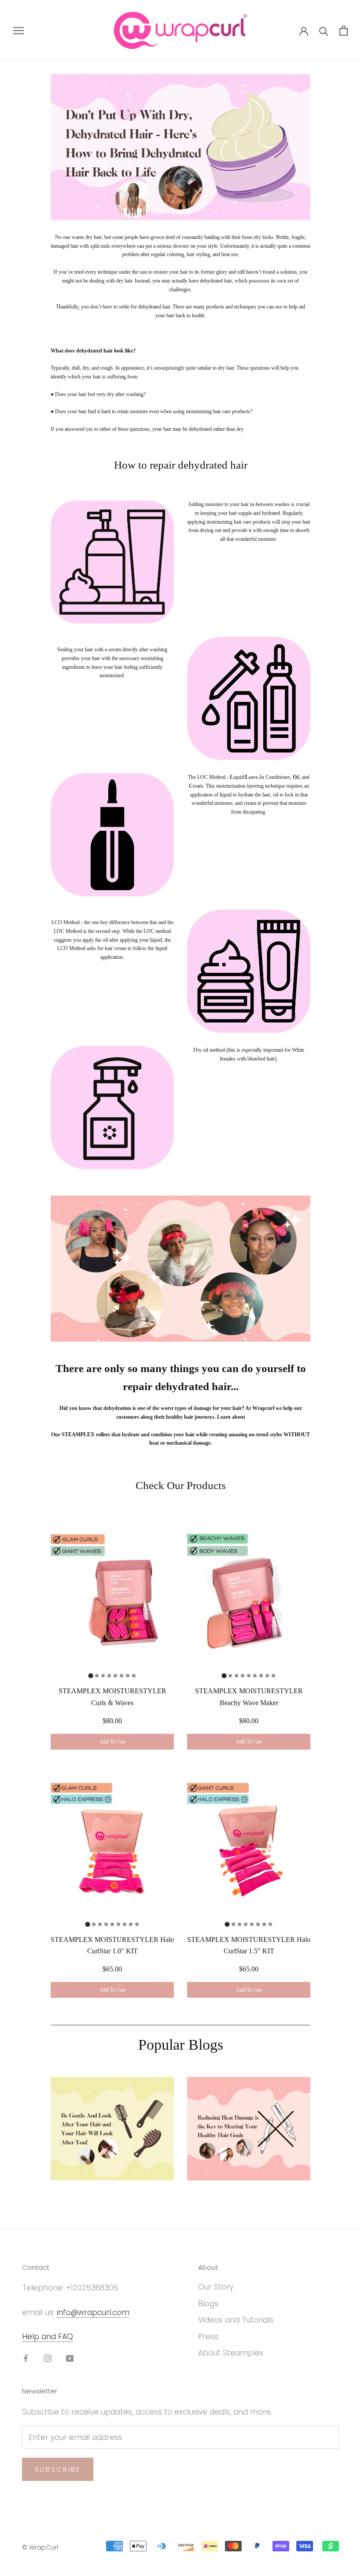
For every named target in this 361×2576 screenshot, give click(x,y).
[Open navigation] (18, 30)
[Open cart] (344, 31)
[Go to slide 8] (134, 1676)
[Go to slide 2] (97, 1676)
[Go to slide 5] (115, 1676)
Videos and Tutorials (236, 2320)
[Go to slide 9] (273, 1676)
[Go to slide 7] (128, 1676)
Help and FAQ (48, 2337)
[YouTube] (70, 2358)
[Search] (324, 31)
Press (208, 2337)
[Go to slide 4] (109, 1676)
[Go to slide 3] (103, 1676)
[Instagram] (48, 2358)
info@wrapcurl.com (93, 2312)
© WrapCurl (40, 2547)
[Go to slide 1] (90, 1676)
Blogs (208, 2304)
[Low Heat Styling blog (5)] (249, 2129)
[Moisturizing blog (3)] (112, 2129)
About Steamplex (231, 2353)
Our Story (216, 2287)
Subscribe (58, 2469)
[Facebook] (26, 2358)
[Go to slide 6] (122, 1676)
